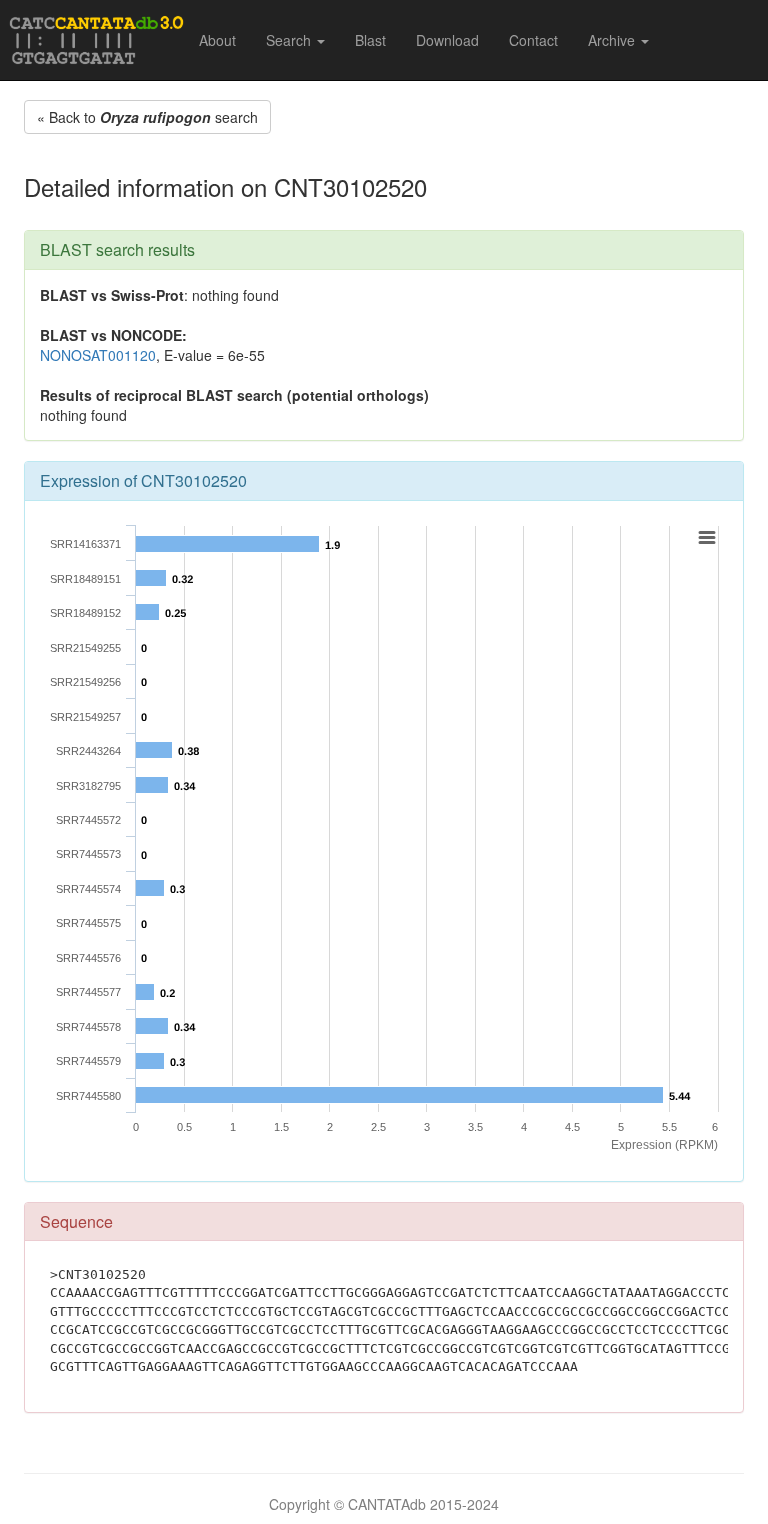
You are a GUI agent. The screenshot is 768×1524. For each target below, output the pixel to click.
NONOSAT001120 (98, 355)
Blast (370, 40)
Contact (533, 40)
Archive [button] (613, 40)
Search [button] (290, 40)
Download (447, 40)
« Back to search (147, 117)
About (217, 40)
